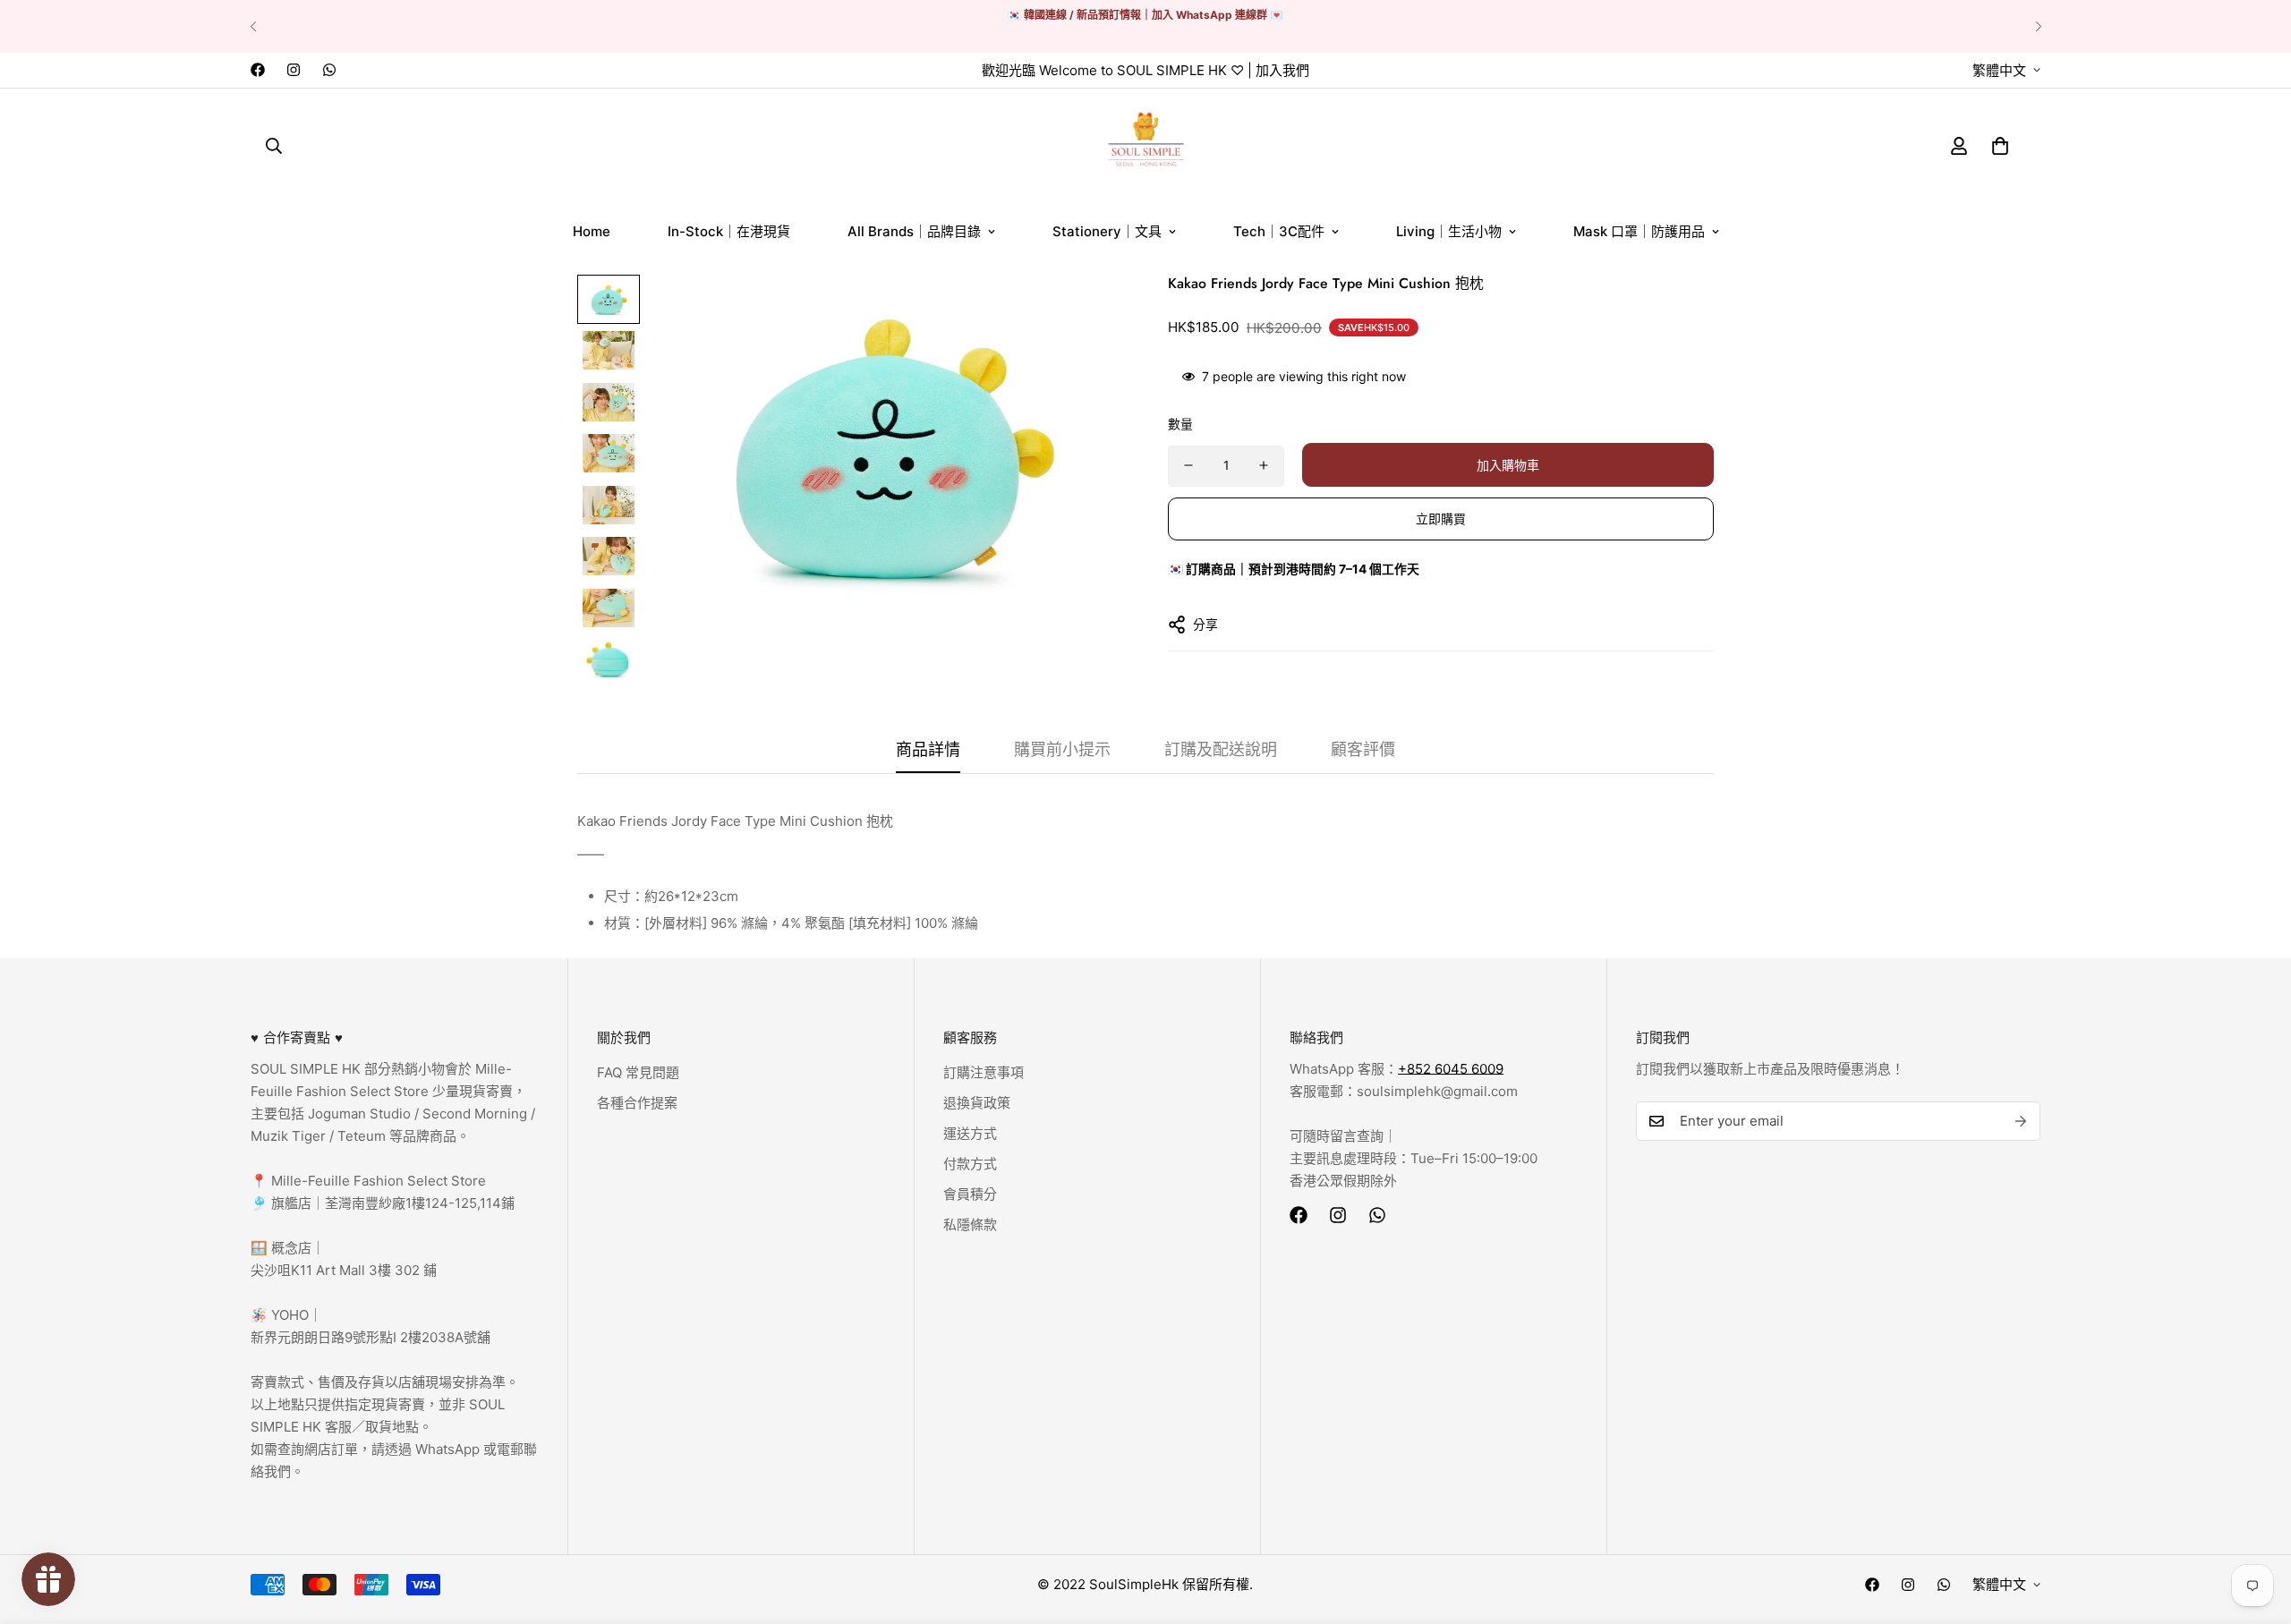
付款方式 (970, 1164)
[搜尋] (274, 145)
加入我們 (1282, 70)
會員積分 (970, 1194)
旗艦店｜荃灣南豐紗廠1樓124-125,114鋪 (391, 1203)
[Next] (2038, 26)
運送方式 (970, 1133)
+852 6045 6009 (1451, 1069)
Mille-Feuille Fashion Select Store (379, 1181)
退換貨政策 (977, 1103)
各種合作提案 (637, 1103)
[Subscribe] (2021, 1121)
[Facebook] (258, 70)
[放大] (1085, 313)
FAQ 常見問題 (638, 1072)
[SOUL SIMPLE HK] (1146, 145)
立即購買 (1441, 519)
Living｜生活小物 (1449, 231)
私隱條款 (970, 1224)
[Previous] (253, 26)
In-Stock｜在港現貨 (729, 231)
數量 (1180, 423)
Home (592, 231)
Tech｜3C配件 (1279, 231)
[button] (2000, 145)
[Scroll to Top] (2256, 1526)
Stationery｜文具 (1107, 231)
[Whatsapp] (329, 70)
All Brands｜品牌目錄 (914, 231)
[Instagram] (294, 70)
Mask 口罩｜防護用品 (1639, 231)
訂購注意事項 (984, 1072)
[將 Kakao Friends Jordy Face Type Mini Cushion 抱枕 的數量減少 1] (1188, 465)
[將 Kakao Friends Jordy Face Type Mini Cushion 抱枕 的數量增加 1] (1264, 465)
